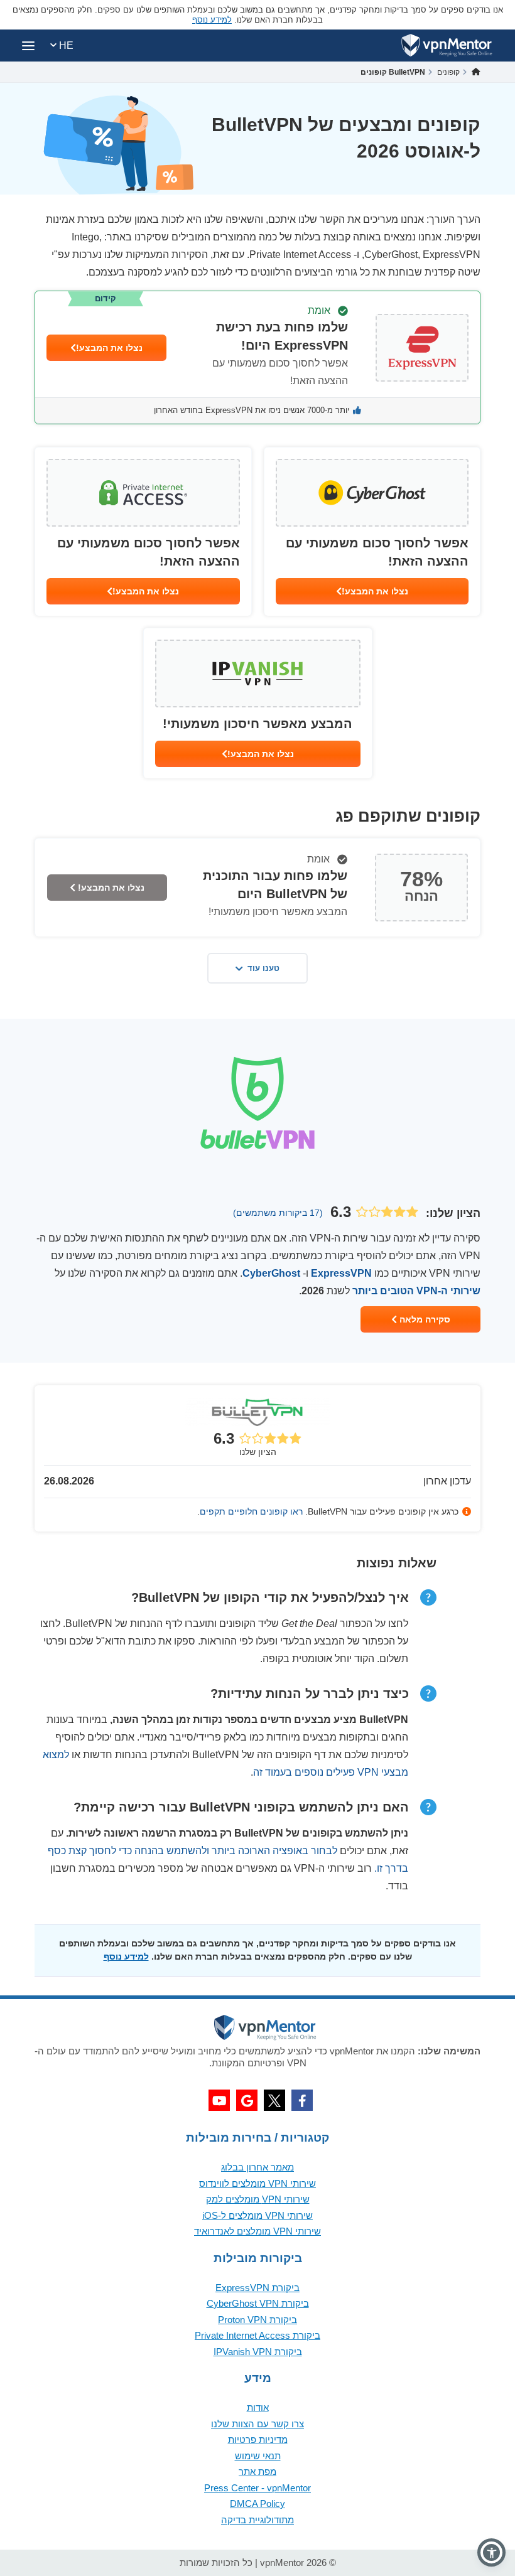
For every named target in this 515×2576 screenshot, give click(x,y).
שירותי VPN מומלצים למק (258, 2199)
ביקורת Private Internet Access (257, 2335)
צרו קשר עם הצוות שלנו (257, 2424)
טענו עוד (263, 968)
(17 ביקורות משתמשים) (278, 1213)
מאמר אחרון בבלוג (257, 2167)
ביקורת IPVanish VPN (258, 2352)
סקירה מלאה (424, 1319)
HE (65, 46)
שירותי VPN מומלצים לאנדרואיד (257, 2231)
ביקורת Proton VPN (257, 2320)
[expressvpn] (257, 357)
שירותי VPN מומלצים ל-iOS (257, 2215)
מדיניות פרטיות (258, 2439)
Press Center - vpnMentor (257, 2488)
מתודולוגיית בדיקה (257, 2520)
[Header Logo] (447, 46)
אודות (258, 2407)
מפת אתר (257, 2471)
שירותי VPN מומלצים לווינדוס (257, 2183)
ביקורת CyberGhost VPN (258, 2303)
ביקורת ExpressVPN (257, 2288)
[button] (491, 2552)
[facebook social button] (302, 2100)
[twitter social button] (274, 2100)
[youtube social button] (219, 2100)
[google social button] (247, 2100)
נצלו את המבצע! (109, 348)
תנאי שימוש (258, 2456)
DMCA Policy (257, 2504)
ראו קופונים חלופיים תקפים (251, 1511)
